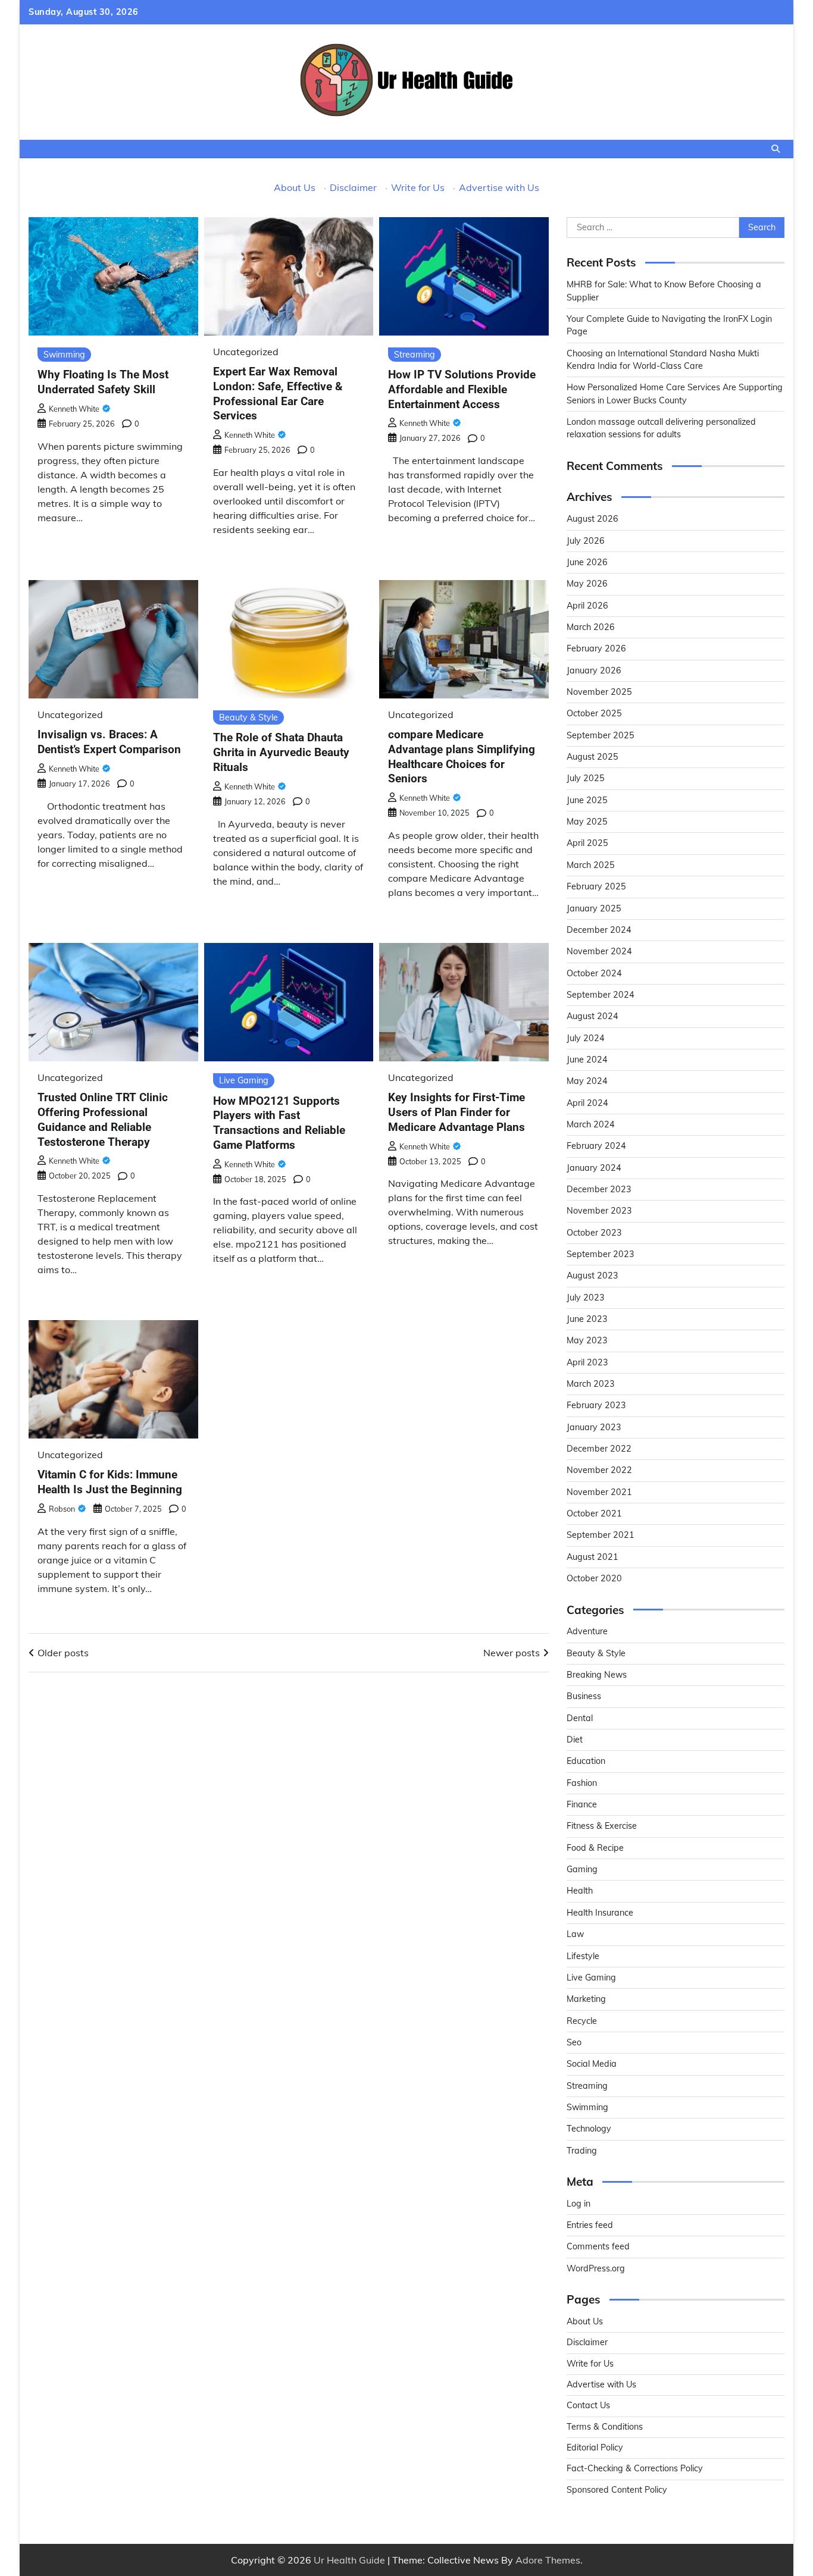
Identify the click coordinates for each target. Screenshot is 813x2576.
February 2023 (596, 1405)
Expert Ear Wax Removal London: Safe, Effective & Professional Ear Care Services (278, 394)
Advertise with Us (499, 187)
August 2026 (592, 519)
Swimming (64, 355)
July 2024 (586, 1038)
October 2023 (594, 1233)
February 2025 (596, 886)
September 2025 (601, 735)
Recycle (582, 2021)
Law (575, 1934)
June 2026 (587, 562)
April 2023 (587, 1362)
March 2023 (591, 1384)
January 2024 (594, 1168)
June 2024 (587, 1060)
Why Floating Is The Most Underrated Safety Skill (103, 382)
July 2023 (586, 1298)
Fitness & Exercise (602, 1826)
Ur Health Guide (349, 2560)
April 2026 (587, 606)
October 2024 (594, 973)
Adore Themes (548, 2560)
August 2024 (592, 1016)
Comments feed (598, 2246)
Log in (579, 2204)
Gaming (582, 1869)
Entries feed (590, 2225)
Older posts (63, 1653)
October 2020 (594, 1578)
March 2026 (591, 627)
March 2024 (591, 1124)
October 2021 (594, 1513)
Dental (580, 1718)
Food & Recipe (595, 1848)
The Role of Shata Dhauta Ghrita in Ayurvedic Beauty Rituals (281, 752)
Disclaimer (353, 187)
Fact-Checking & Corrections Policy (635, 2468)
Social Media (592, 2064)
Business (584, 1696)
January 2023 (594, 1427)
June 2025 (587, 800)
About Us (295, 187)
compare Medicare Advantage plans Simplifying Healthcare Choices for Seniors (462, 756)
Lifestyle (583, 1956)
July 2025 (586, 778)
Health (580, 1891)
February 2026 (596, 648)
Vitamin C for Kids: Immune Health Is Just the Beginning (110, 1482)
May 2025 (587, 822)
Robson (62, 1509)
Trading (582, 2151)
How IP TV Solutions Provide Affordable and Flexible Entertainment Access (462, 389)
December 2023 (599, 1189)
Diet (575, 1740)
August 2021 (592, 1557)
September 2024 (601, 995)
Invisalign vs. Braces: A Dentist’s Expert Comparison (109, 742)
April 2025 (587, 843)
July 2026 (586, 541)
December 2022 (599, 1449)
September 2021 (601, 1535)
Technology (589, 2129)
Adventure (587, 1631)
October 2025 (594, 713)
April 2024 (587, 1103)
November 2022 (599, 1470)
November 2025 (599, 692)
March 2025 (591, 865)
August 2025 (592, 757)
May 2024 (587, 1081)
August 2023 (592, 1276)
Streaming (415, 355)
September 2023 (601, 1254)
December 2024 (599, 930)
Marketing (586, 1999)
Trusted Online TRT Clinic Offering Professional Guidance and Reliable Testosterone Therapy (103, 1119)
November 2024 (599, 951)
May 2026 (587, 584)
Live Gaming (244, 1080)
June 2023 (587, 1319)
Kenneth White (74, 409)
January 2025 (594, 908)
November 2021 (599, 1492)
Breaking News (597, 1675)
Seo (574, 2042)
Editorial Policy (595, 2447)
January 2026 (594, 670)
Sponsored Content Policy (617, 2490)
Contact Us (588, 2405)
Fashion (582, 1783)
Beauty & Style (248, 717)
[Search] (776, 149)
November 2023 (599, 1211)
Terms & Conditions (605, 2427)
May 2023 (587, 1340)
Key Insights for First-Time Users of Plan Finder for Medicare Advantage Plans (456, 1112)
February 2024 (596, 1146)
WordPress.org (596, 2268)
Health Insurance (600, 1913)
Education (586, 1761)
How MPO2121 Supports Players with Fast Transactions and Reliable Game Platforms (279, 1123)
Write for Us (418, 187)
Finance (582, 1804)
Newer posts (512, 1653)
